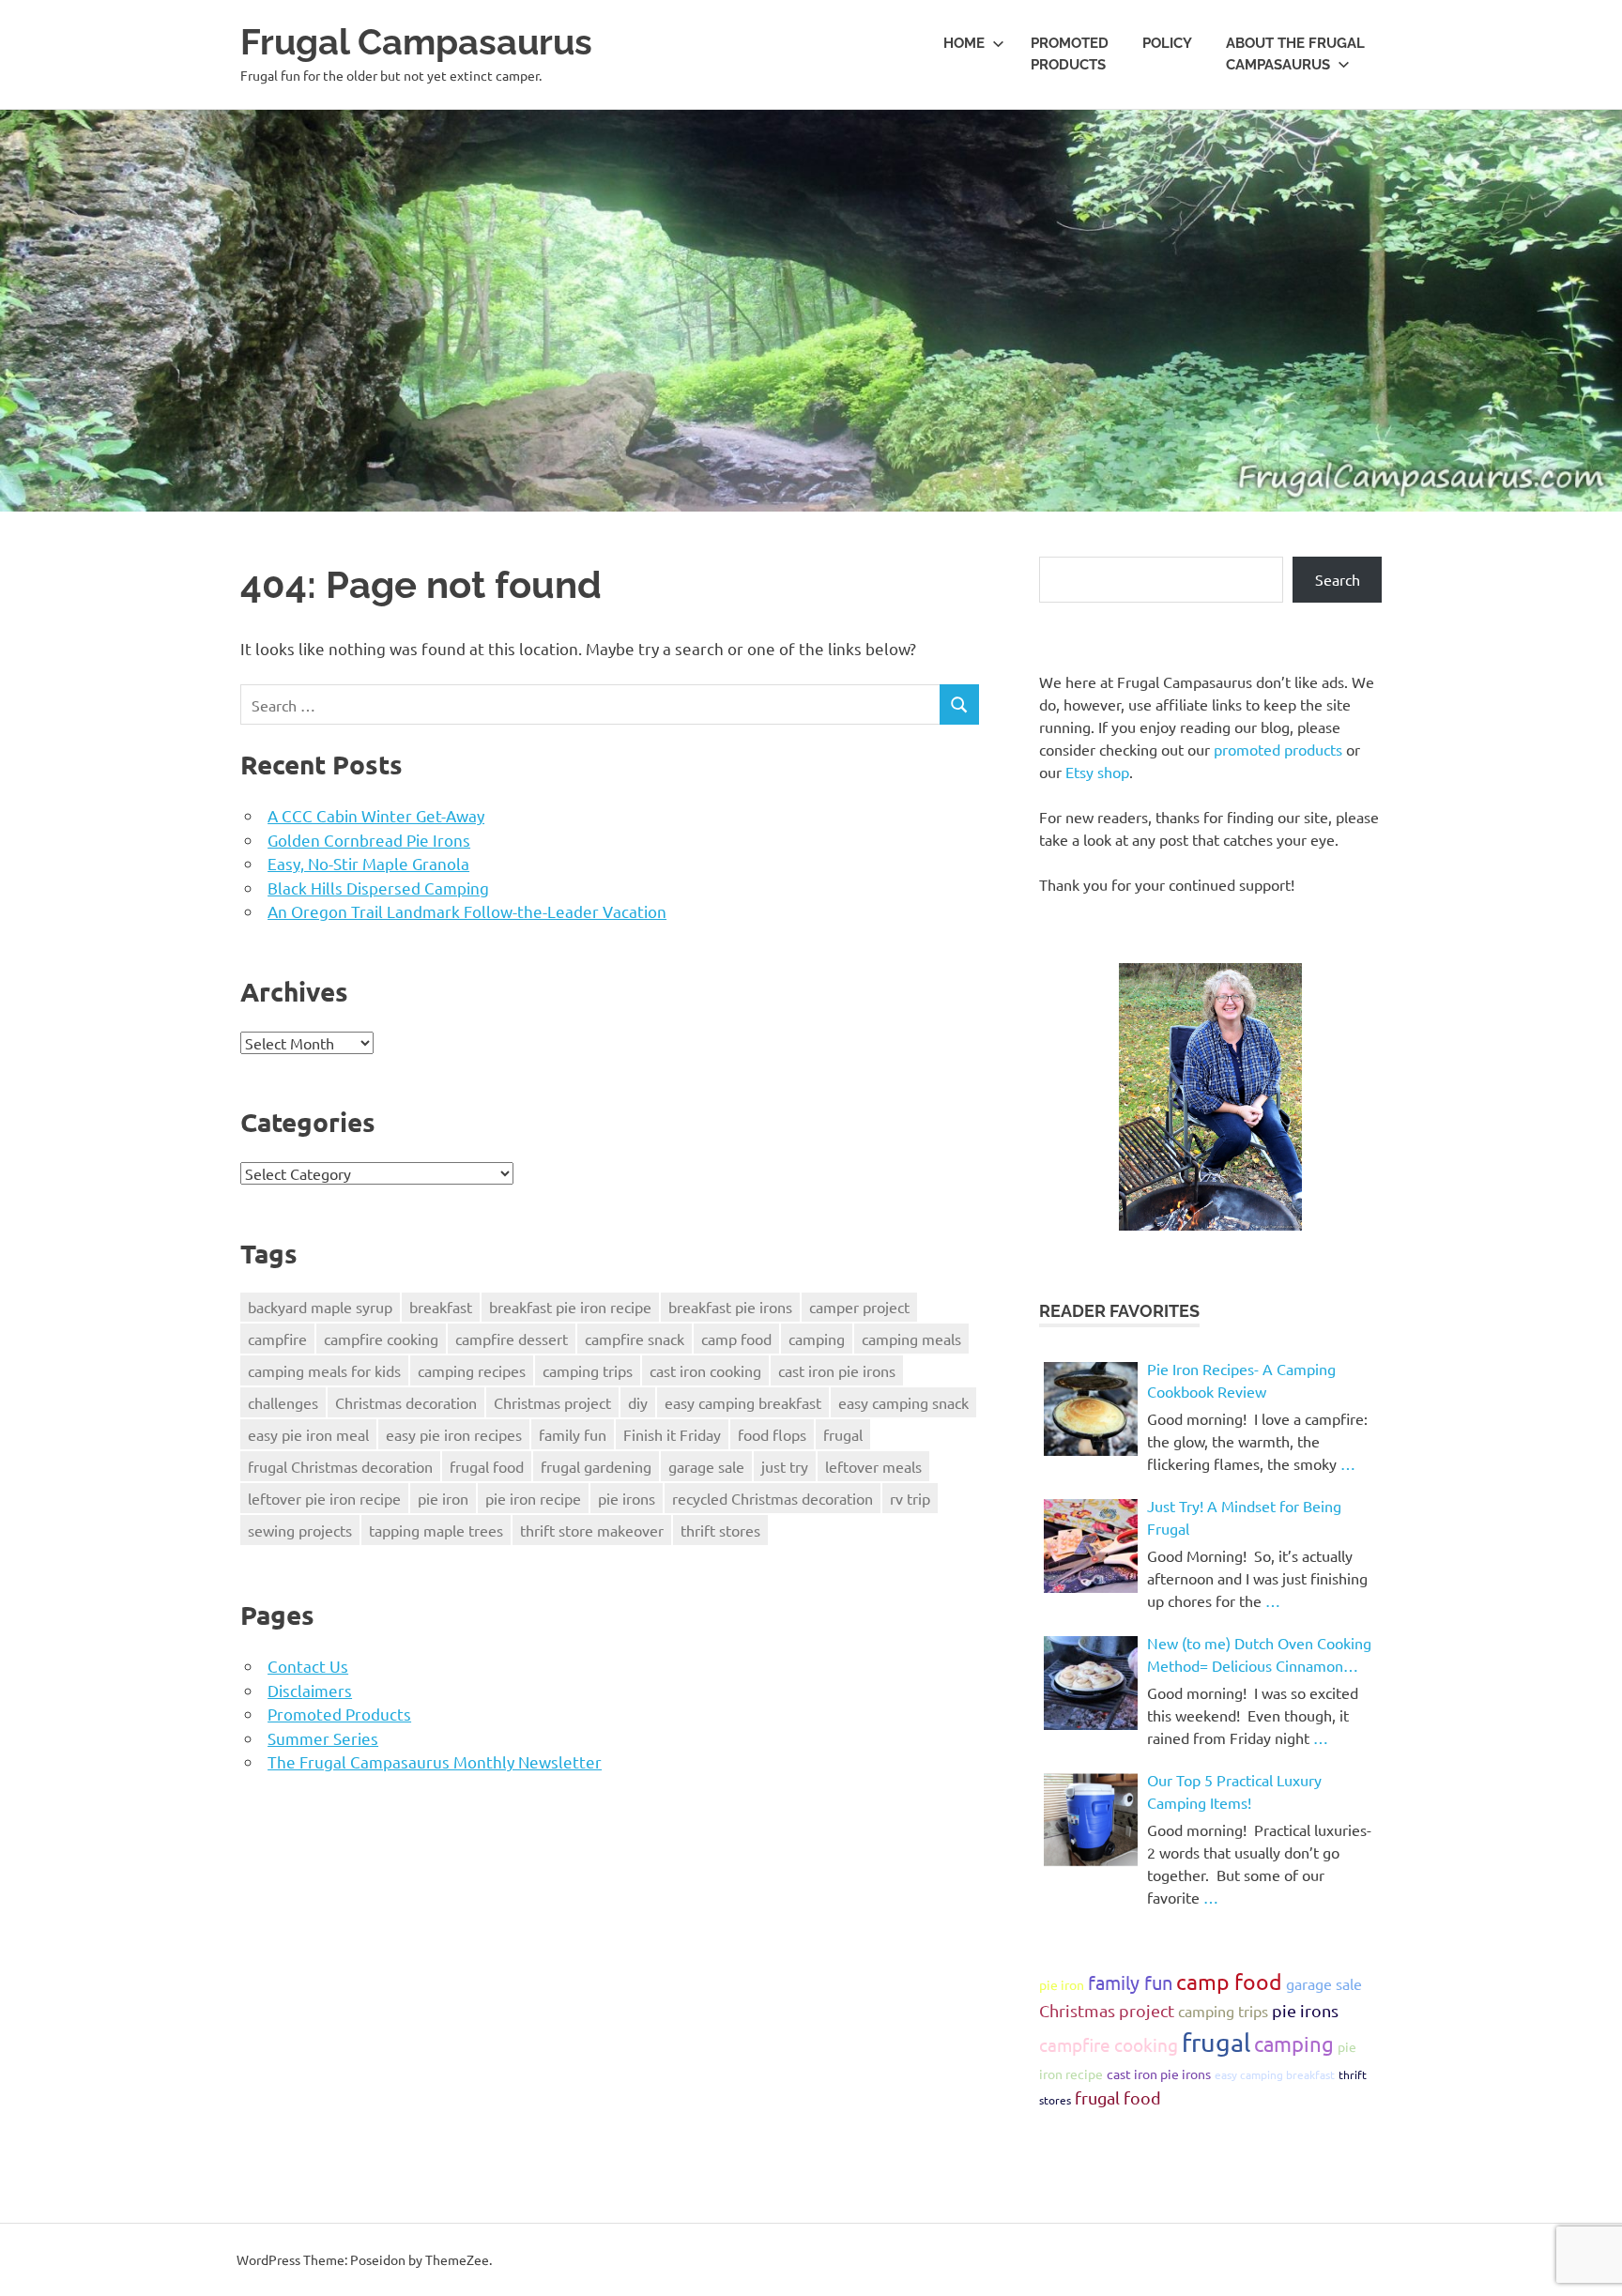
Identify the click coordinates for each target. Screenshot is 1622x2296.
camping (817, 1339)
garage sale (706, 1466)
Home (964, 43)
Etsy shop (1097, 772)
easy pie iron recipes (454, 1434)
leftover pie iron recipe (324, 1498)
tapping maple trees (436, 1530)
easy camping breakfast (743, 1402)
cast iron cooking (705, 1370)
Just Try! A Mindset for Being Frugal (1244, 1517)
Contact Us (308, 1666)
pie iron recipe (533, 1498)
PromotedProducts (1070, 54)
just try (785, 1466)
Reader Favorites (1119, 1311)
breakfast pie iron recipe (570, 1307)
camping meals (911, 1339)
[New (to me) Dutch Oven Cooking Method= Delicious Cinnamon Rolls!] (1091, 1683)
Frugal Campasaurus (416, 42)
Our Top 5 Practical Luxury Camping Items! (1234, 1791)
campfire (277, 1339)
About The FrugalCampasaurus (1295, 54)
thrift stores (720, 1530)
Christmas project (552, 1402)
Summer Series (323, 1738)
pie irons (627, 1498)
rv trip (910, 1498)
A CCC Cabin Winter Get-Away (376, 815)
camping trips (588, 1370)
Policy (1167, 43)
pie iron (443, 1498)
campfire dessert (512, 1339)
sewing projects (300, 1530)
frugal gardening (596, 1466)
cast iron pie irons (837, 1370)
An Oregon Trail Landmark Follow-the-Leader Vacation (467, 911)
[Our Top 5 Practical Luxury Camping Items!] (1091, 1820)
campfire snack (635, 1339)
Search (1338, 579)
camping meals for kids (324, 1370)
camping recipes (472, 1370)
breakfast (441, 1307)
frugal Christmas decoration (340, 1466)
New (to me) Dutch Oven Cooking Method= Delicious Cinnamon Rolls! (1259, 1655)
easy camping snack (903, 1402)
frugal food (487, 1466)
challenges (283, 1402)
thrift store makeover (592, 1530)
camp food (736, 1339)
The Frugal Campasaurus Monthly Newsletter (435, 1761)
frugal (843, 1434)
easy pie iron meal (308, 1434)
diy (638, 1402)
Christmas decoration (406, 1402)
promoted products (1278, 749)
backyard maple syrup (320, 1307)
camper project (859, 1307)
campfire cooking (381, 1339)
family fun (573, 1434)
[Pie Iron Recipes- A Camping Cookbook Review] (1091, 1409)
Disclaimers (310, 1690)
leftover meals (873, 1466)
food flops (772, 1434)
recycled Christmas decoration (773, 1498)
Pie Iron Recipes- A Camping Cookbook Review (1241, 1380)
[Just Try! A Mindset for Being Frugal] (1091, 1546)
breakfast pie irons (730, 1307)
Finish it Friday (672, 1434)
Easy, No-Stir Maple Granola (368, 863)
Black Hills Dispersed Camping (378, 888)
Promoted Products (339, 1714)
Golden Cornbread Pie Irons (369, 840)
